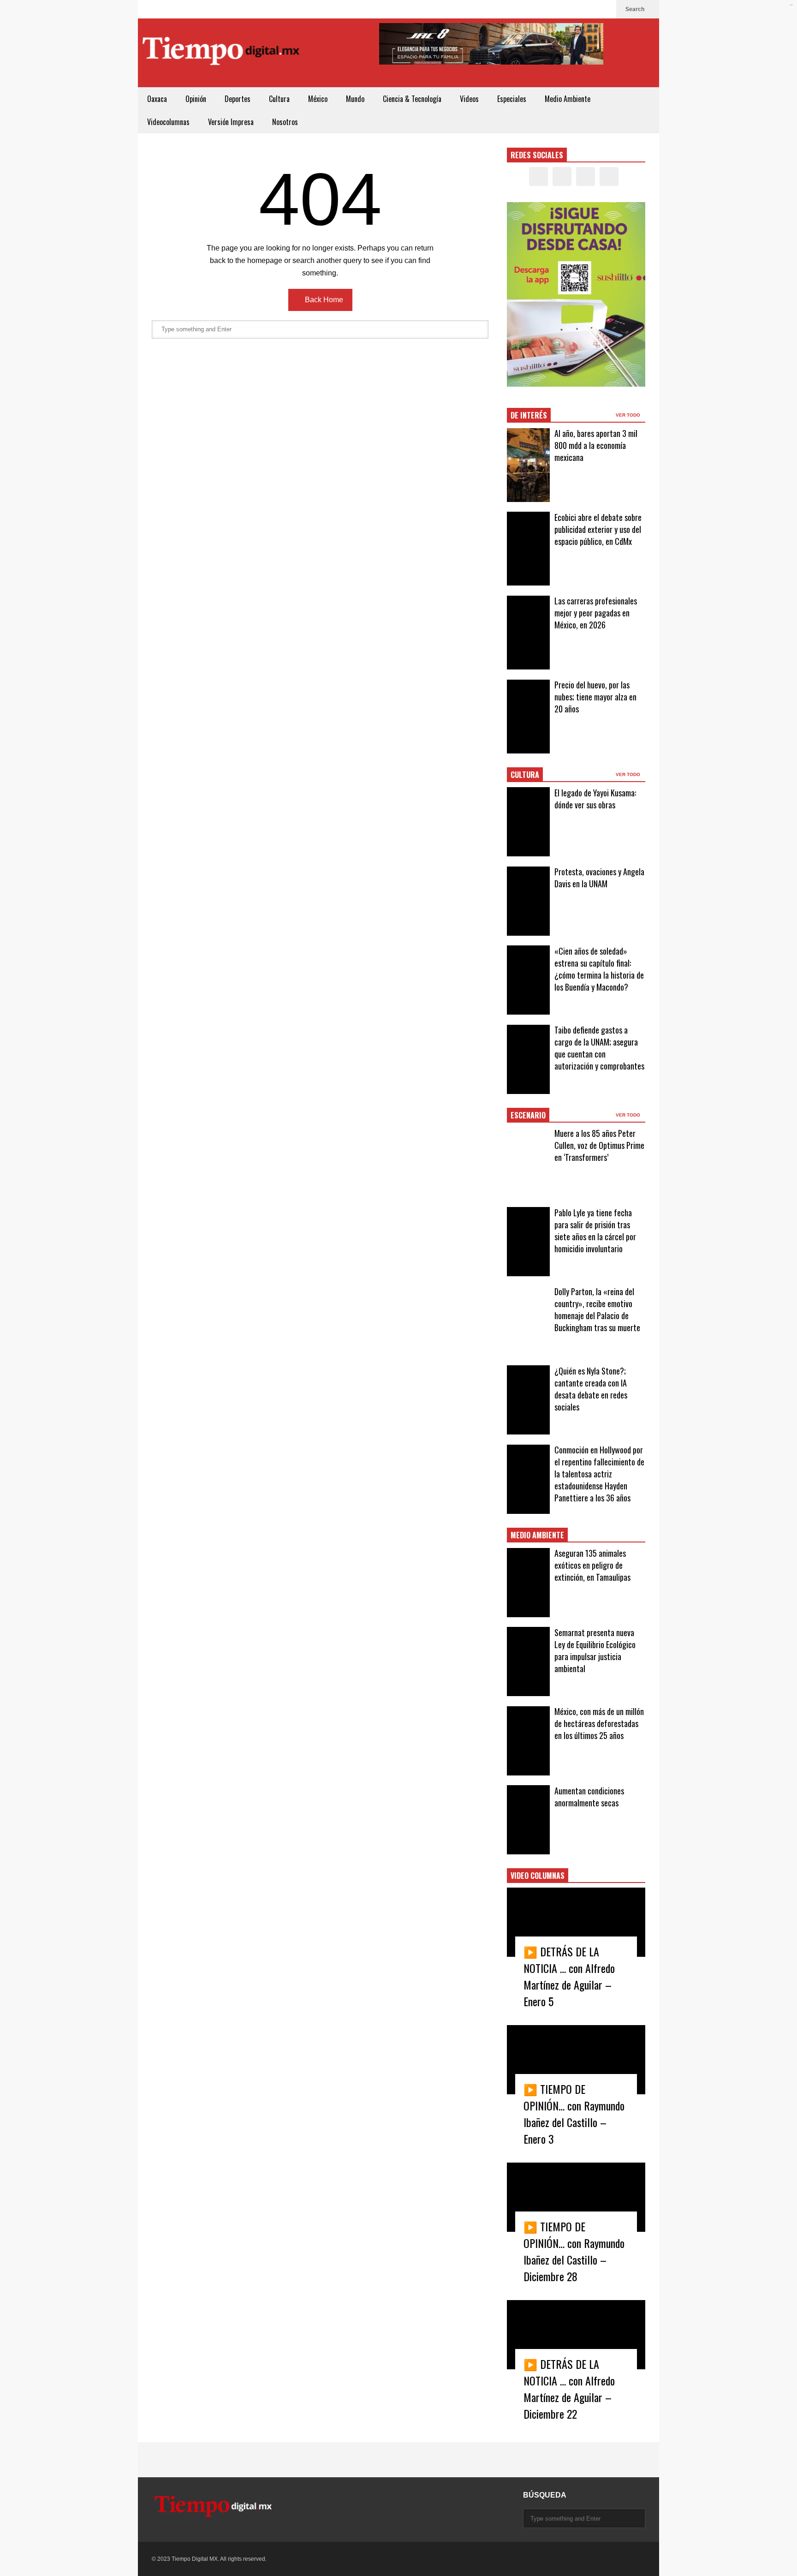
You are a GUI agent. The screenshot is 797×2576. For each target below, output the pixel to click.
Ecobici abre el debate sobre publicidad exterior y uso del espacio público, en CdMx (598, 529)
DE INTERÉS (529, 415)
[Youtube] (605, 9)
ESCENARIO (528, 1115)
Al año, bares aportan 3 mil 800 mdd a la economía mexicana (596, 445)
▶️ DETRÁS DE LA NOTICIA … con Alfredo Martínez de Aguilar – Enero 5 (569, 1976)
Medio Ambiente (568, 99)
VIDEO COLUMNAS (538, 1876)
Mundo (355, 99)
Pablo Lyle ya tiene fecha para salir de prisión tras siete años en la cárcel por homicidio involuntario (595, 1231)
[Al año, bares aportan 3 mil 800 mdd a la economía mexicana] (528, 465)
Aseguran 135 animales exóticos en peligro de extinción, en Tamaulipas (592, 1565)
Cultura (279, 99)
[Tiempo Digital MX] (221, 53)
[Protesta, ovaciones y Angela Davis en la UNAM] (528, 901)
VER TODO (629, 415)
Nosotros (285, 122)
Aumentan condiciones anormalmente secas (589, 1797)
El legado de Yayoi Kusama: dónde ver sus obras (595, 799)
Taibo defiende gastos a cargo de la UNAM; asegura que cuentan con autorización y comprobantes (599, 1048)
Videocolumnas (168, 122)
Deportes (238, 99)
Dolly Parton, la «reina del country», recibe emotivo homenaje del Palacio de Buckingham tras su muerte (597, 1309)
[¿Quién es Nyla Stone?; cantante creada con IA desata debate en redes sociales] (528, 1400)
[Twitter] (575, 9)
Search (636, 9)
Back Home (323, 300)
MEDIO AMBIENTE (537, 1535)
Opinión (196, 99)
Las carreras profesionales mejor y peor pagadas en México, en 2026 (596, 613)
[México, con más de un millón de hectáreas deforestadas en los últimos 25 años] (528, 1741)
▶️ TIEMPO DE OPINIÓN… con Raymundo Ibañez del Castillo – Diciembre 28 (574, 2251)
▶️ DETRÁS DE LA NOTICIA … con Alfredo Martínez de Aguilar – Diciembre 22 (569, 2389)
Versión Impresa (231, 122)
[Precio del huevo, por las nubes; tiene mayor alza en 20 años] (528, 717)
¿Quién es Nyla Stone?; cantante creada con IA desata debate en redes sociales (591, 1389)
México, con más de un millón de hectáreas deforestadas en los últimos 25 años (599, 1723)
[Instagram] (590, 9)
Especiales (512, 99)
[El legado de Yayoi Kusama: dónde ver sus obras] (528, 822)
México (318, 99)
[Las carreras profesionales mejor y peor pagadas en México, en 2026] (528, 633)
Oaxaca (157, 99)
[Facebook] (560, 9)
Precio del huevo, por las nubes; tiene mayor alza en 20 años (595, 697)
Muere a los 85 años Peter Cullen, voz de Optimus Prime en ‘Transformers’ (599, 1145)
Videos (469, 99)
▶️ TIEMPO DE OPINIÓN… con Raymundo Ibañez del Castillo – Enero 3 (574, 2114)
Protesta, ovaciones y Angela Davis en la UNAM (599, 878)
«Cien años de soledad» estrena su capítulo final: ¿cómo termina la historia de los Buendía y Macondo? (599, 969)
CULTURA (525, 775)
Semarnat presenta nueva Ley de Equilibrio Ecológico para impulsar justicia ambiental (595, 1650)
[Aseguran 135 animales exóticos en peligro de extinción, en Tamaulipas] (528, 1583)
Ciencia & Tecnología (412, 99)
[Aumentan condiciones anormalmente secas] (528, 1820)
